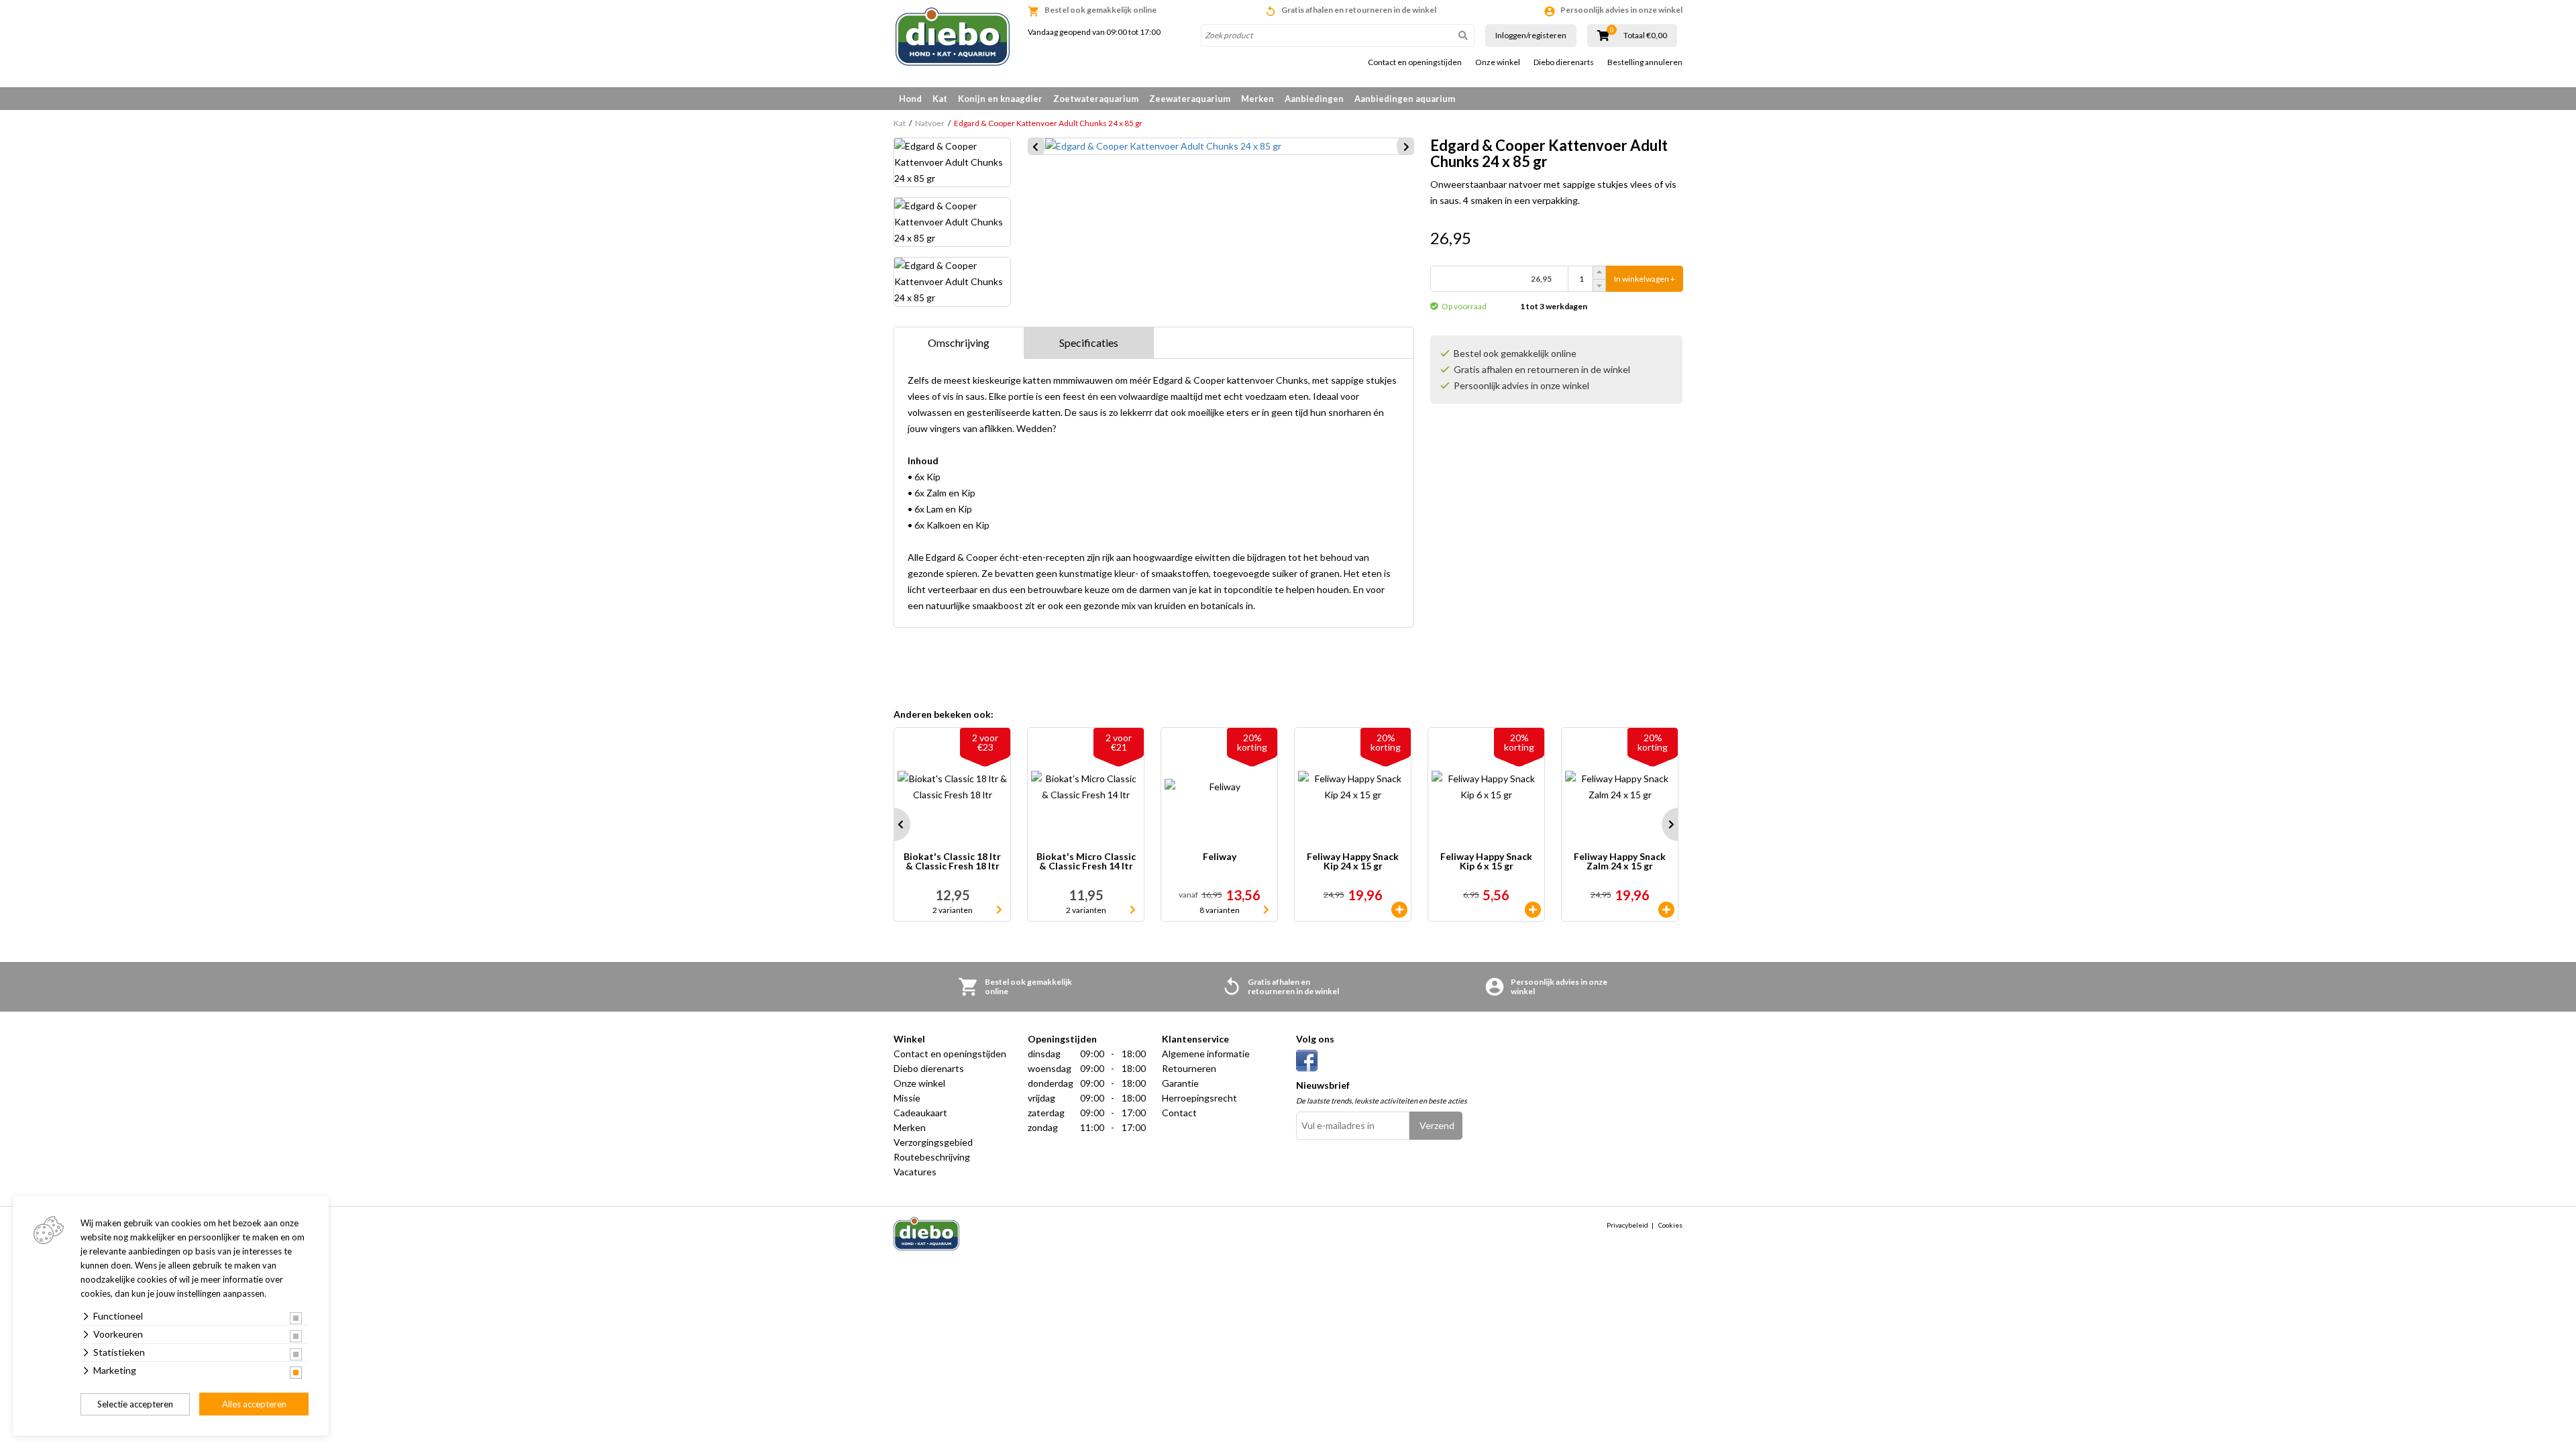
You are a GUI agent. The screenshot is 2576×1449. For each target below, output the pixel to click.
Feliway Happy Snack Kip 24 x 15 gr (1353, 862)
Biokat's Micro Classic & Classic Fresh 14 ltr (1086, 862)
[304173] (1533, 910)
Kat (940, 99)
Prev (894, 824)
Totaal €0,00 (1645, 36)
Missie (907, 1098)
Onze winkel (1498, 62)
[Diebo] (953, 37)
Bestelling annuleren (1645, 62)
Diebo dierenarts (1564, 62)
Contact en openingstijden (1415, 62)
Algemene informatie (1206, 1054)
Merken (1257, 99)
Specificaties (1089, 342)
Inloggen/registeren (1531, 35)
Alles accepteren (254, 1404)
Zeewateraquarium (1190, 99)
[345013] (1666, 910)
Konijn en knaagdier (1000, 99)
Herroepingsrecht (1199, 1098)
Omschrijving (959, 342)
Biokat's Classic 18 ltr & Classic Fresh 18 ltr (952, 862)
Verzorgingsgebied (933, 1142)
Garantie (1180, 1083)
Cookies (1670, 1225)
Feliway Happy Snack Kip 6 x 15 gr (1486, 862)
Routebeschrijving (932, 1157)
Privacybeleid (1627, 1225)
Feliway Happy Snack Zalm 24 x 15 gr (1620, 862)
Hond (910, 99)
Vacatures (915, 1172)
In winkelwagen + (1645, 279)
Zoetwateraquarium (1096, 99)
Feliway (1220, 857)
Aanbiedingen (1314, 99)
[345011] (1399, 910)
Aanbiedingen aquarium (1405, 99)
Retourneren (1189, 1068)
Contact (1179, 1113)
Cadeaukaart (920, 1113)
